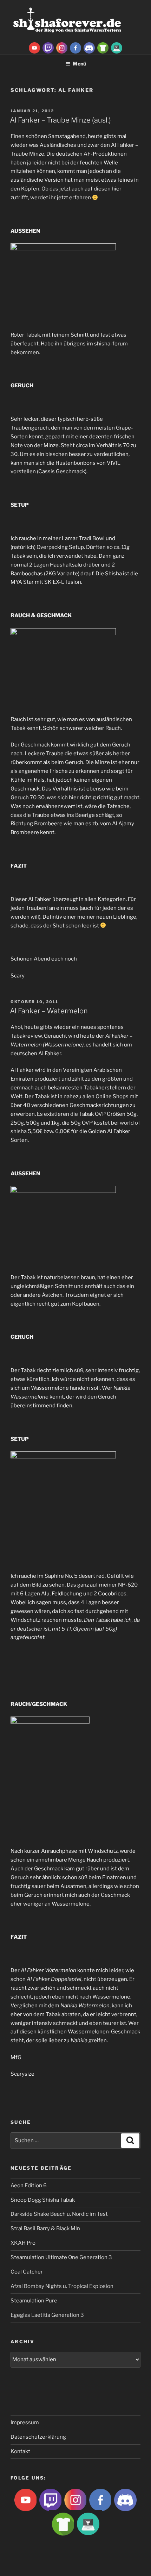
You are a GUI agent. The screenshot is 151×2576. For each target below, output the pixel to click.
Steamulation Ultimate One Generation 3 (61, 2257)
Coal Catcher (27, 2272)
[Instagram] (62, 48)
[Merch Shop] (103, 48)
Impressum (25, 2422)
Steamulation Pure (34, 2301)
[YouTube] (34, 48)
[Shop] (117, 48)
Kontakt (20, 2451)
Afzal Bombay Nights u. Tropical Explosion (62, 2286)
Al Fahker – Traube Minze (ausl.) (60, 120)
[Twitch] (48, 48)
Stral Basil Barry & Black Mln (45, 2228)
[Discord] (89, 48)
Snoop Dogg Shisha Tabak (43, 2200)
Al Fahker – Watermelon (49, 1011)
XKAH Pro (23, 2243)
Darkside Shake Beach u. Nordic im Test (59, 2214)
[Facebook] (75, 48)
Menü (79, 64)
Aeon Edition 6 (29, 2186)
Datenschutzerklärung (38, 2437)
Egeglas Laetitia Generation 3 (47, 2315)
